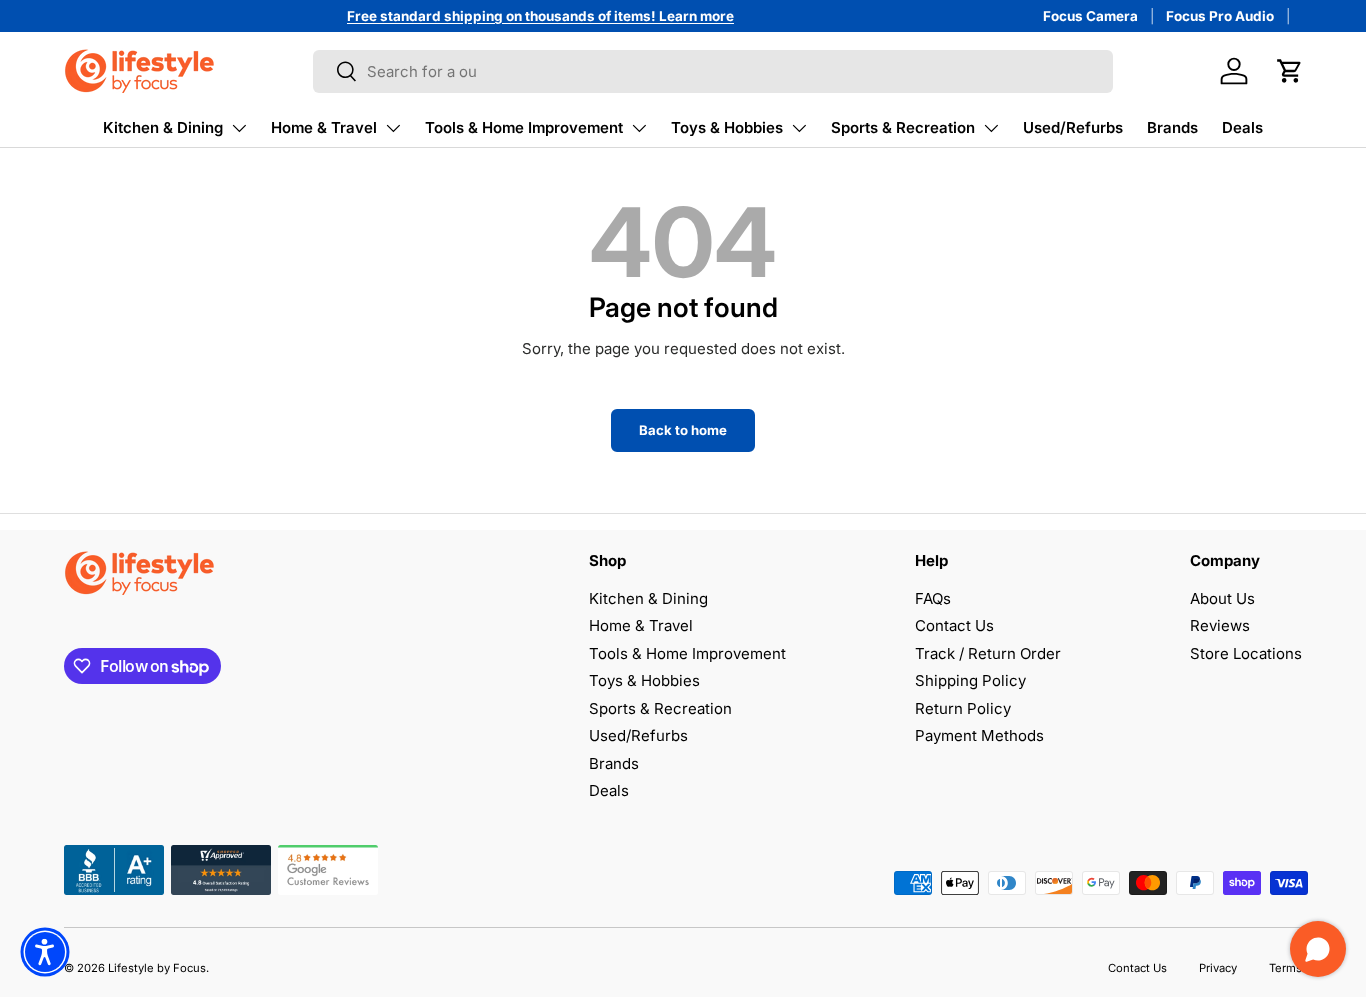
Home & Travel (324, 127)
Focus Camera (1090, 16)
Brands (1172, 127)
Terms (1285, 968)
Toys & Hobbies (727, 127)
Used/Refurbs (1073, 127)
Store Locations (1246, 653)
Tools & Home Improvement (524, 127)
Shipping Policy (970, 680)
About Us (1222, 598)
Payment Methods (979, 735)
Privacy (1218, 968)
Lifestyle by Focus (157, 968)
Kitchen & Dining (163, 127)
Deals (1242, 127)
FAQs (933, 598)
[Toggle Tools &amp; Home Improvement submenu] (639, 128)
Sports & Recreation (903, 127)
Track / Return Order (988, 653)
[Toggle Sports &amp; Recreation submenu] (991, 128)
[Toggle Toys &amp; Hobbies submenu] (799, 128)
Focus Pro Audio (1220, 16)
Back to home (683, 430)
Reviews (1220, 625)
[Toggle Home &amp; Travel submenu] (393, 128)
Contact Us (954, 625)
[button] (1290, 71)
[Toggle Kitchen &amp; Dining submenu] (239, 128)
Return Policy (963, 708)
